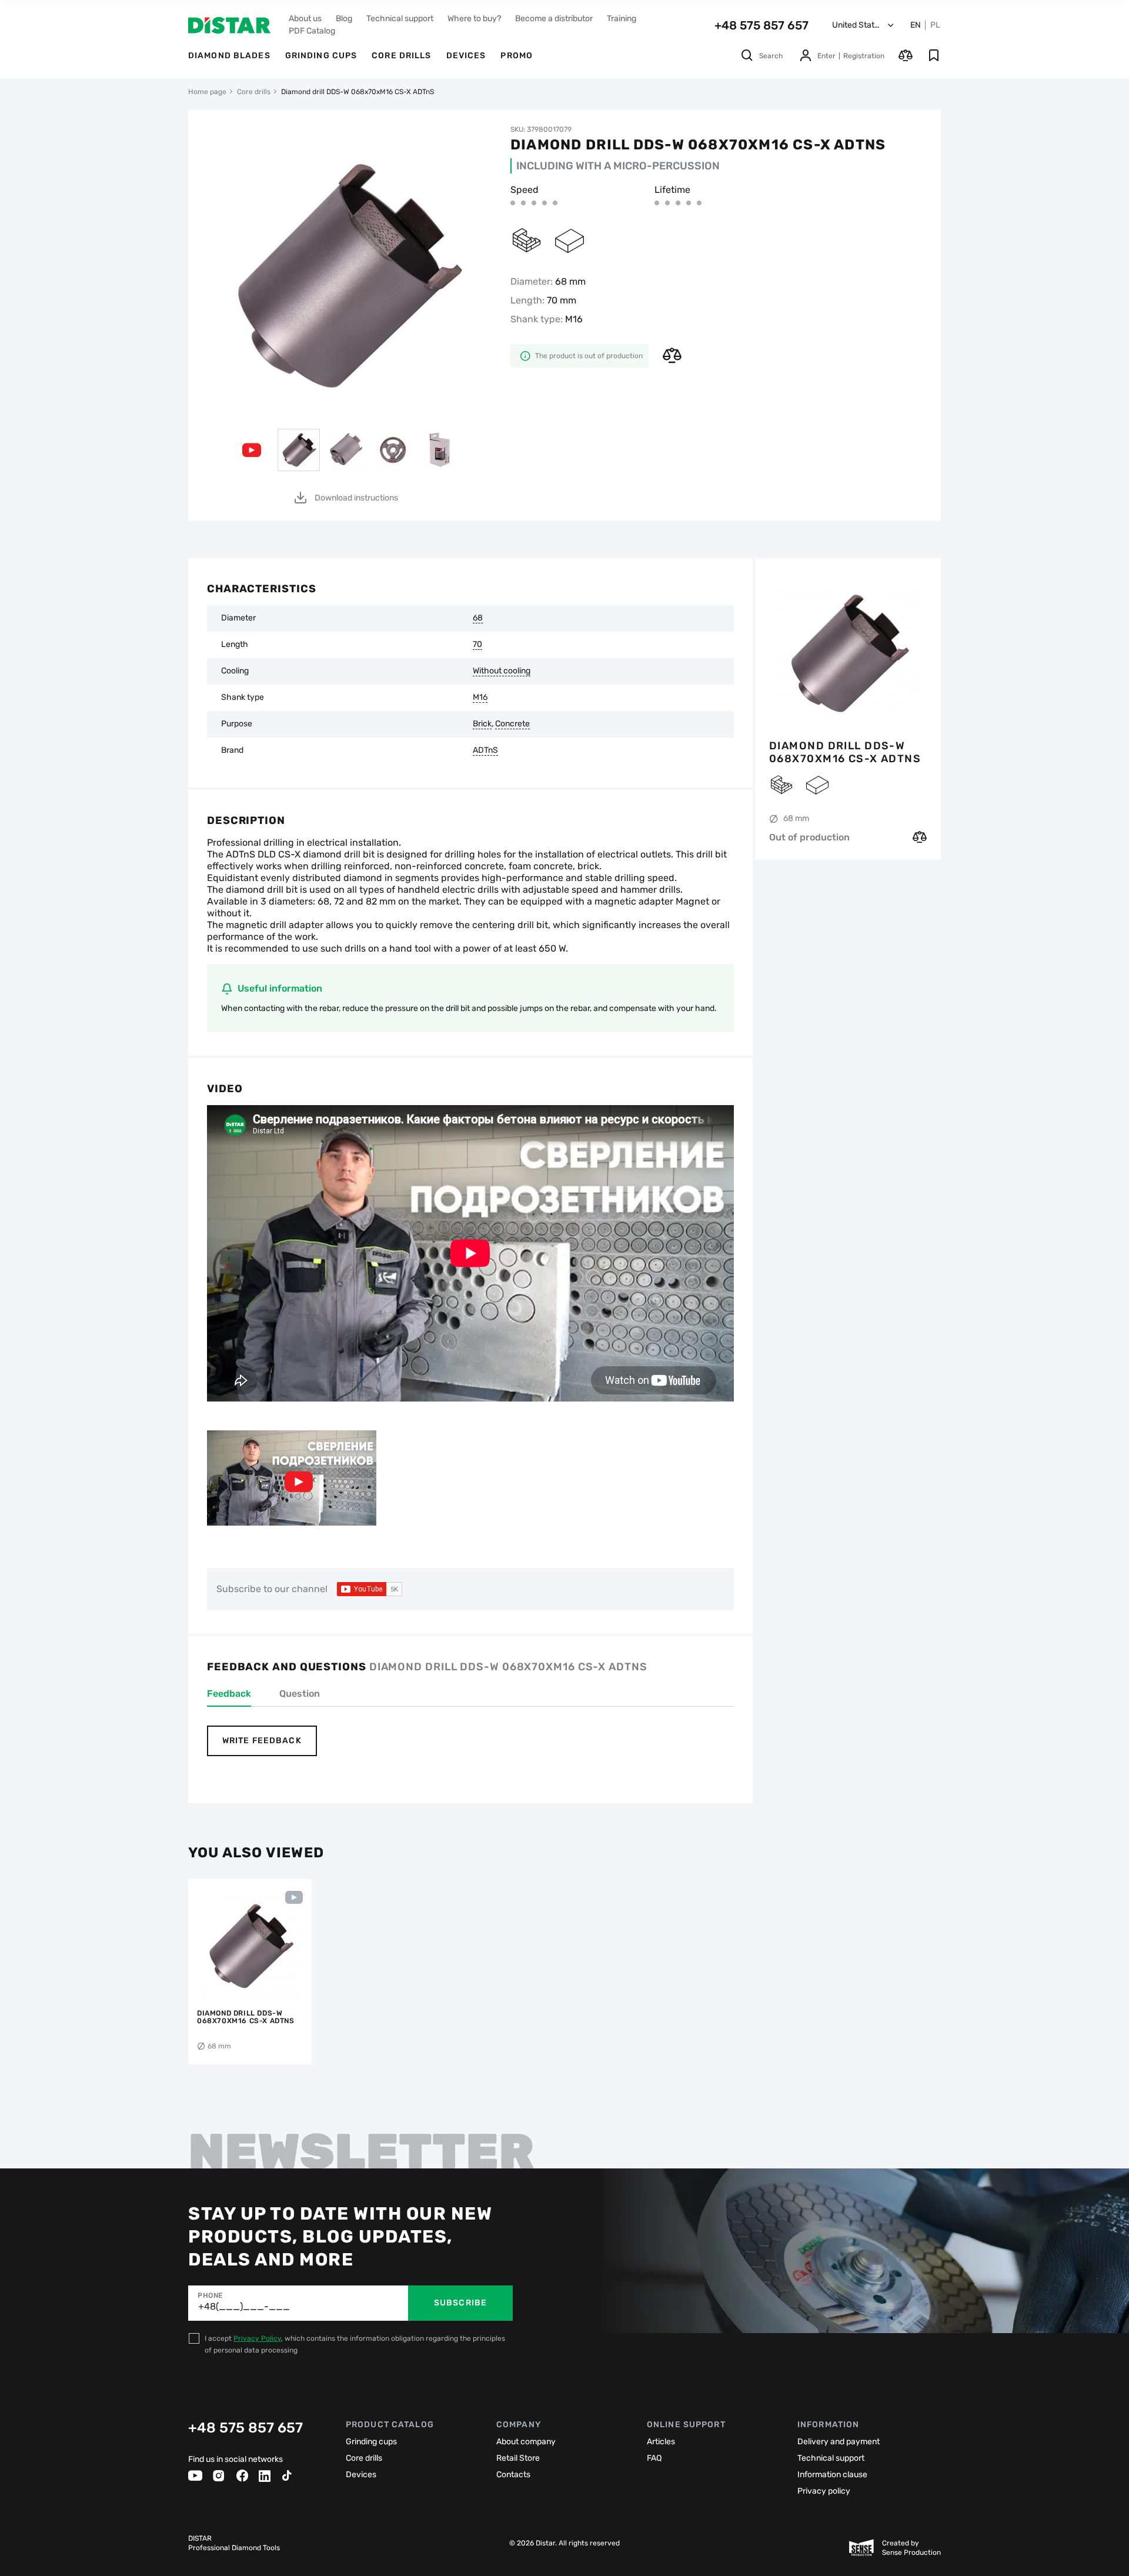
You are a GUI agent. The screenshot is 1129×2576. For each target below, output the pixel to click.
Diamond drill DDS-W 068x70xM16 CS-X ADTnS (845, 752)
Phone (210, 2295)
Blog (344, 19)
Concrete (512, 724)
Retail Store (518, 2458)
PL (935, 25)
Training (622, 19)
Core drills (401, 56)
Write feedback (262, 1741)
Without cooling (502, 671)
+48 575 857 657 (761, 25)
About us (305, 19)
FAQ (654, 2458)
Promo (517, 56)
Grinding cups (321, 56)
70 (477, 645)
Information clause (832, 2475)
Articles (661, 2442)
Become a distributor (554, 19)
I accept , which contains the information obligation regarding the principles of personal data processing (355, 2344)
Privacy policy (824, 2491)
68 (478, 618)
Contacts (513, 2475)
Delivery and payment (839, 2442)
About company (526, 2442)
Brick (482, 724)
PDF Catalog (312, 31)
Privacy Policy (257, 2338)
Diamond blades (229, 56)
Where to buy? (474, 19)
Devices (466, 56)
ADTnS (485, 750)
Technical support (400, 19)
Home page (207, 92)
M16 (480, 698)
